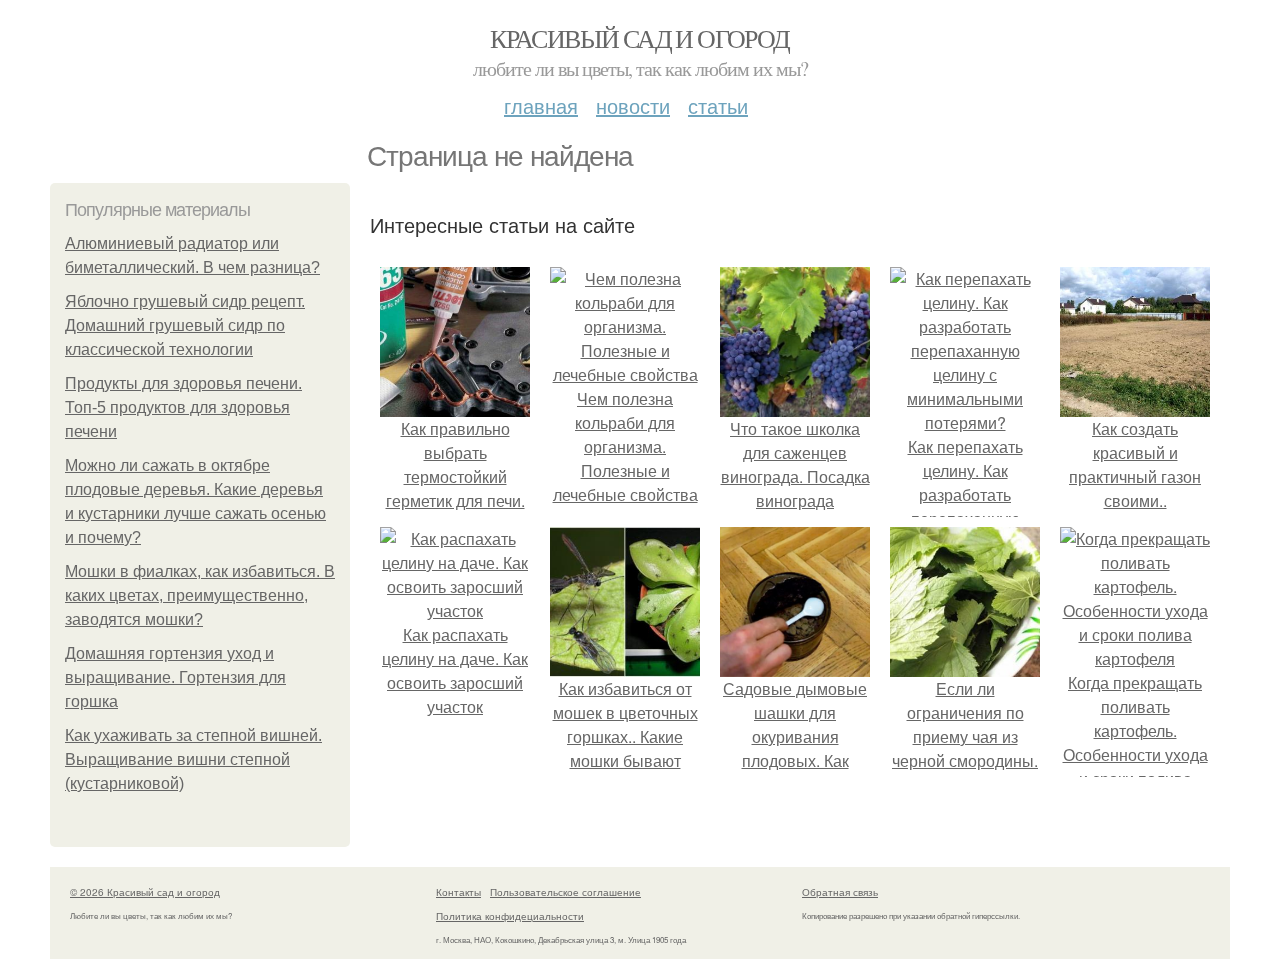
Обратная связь (840, 892)
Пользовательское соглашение (565, 892)
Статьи (718, 105)
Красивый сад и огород (639, 38)
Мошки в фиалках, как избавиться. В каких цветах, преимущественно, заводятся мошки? (200, 595)
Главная (541, 105)
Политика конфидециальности (510, 916)
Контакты (458, 892)
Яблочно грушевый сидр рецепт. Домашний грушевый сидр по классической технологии (185, 325)
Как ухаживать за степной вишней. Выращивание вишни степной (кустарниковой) (193, 759)
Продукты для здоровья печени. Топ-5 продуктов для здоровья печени (183, 407)
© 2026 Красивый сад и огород (145, 892)
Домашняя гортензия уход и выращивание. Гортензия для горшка (175, 677)
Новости (633, 105)
